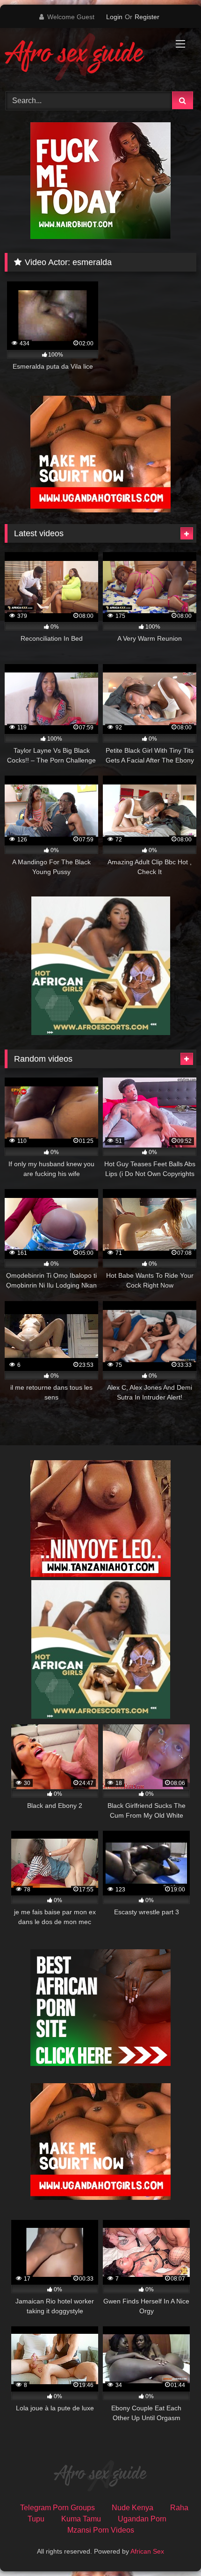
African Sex (147, 2551)
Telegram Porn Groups (57, 2508)
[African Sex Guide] (82, 58)
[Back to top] (172, 2548)
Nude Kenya (133, 2508)
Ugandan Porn (142, 2519)
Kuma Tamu (81, 2519)
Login (114, 17)
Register (147, 17)
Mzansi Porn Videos (101, 2530)
